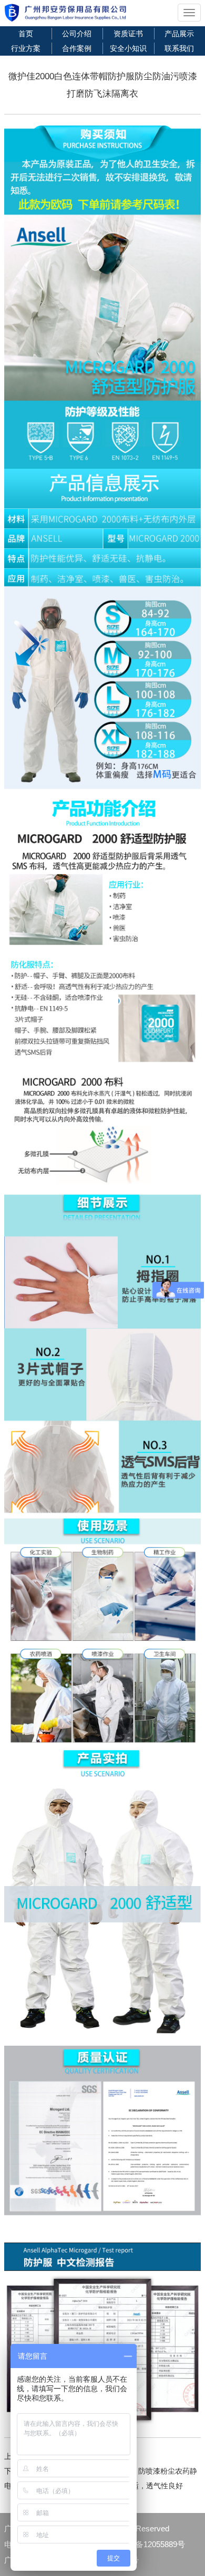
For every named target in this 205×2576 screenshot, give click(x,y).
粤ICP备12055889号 (150, 2544)
